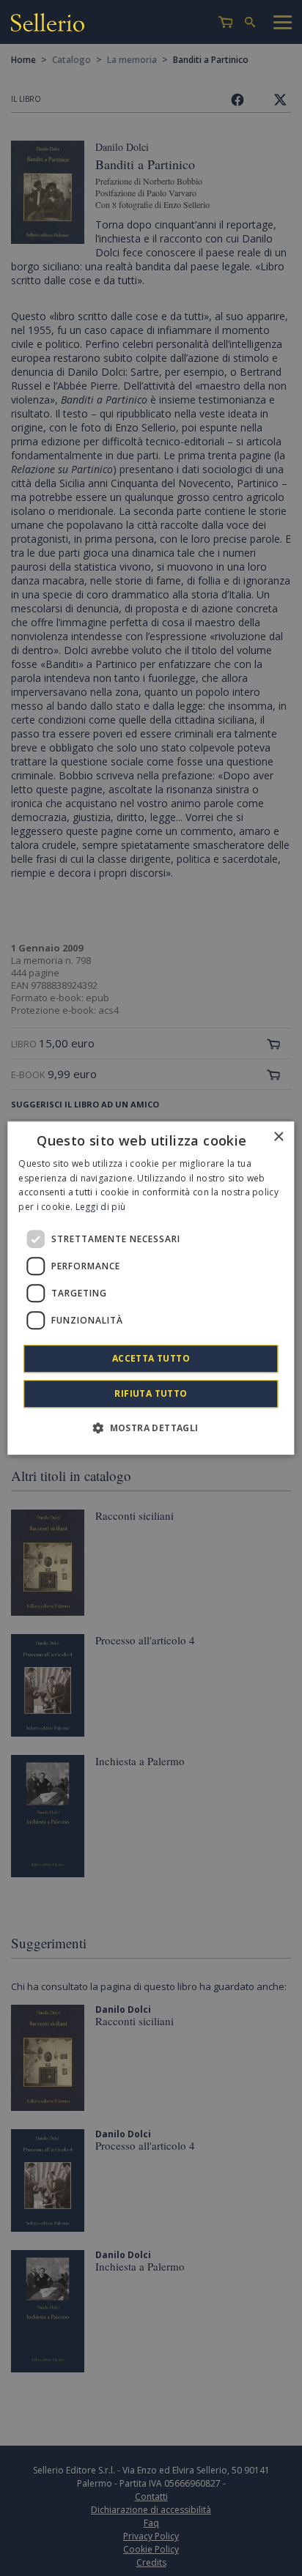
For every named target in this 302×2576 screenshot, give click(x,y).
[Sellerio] (48, 25)
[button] (151, 1428)
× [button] (278, 1137)
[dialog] (151, 1288)
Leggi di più (101, 1207)
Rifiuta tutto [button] (151, 1393)
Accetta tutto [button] (151, 1358)
